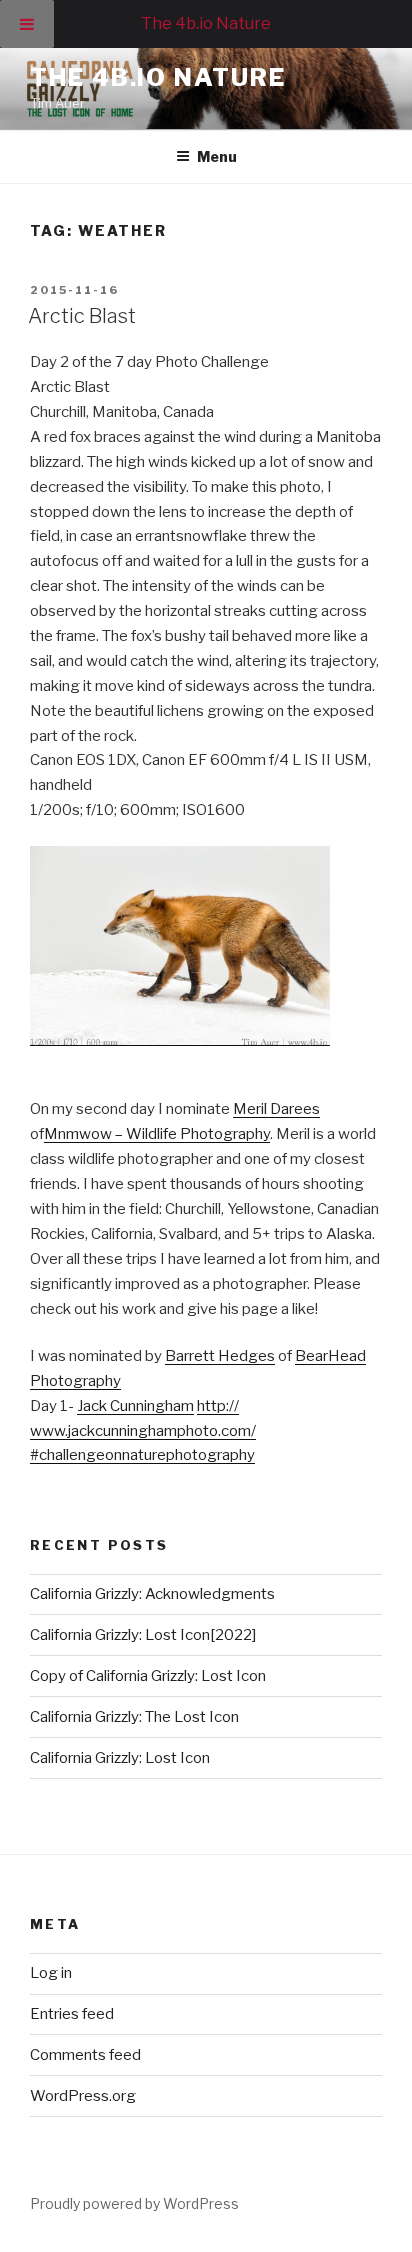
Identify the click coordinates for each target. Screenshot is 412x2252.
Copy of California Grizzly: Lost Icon (148, 1676)
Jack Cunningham (135, 1406)
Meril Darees (276, 1109)
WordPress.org (83, 2096)
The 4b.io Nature (158, 77)
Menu (217, 156)
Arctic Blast (82, 316)
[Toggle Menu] (27, 24)
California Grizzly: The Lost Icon (136, 1717)
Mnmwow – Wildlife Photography (157, 1134)
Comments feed (85, 2055)
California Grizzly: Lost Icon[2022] (143, 1635)
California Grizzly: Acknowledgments (152, 1594)
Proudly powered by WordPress (134, 2203)
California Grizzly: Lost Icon (120, 1758)
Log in (51, 1973)
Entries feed (72, 2014)
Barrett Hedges (220, 1356)
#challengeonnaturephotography (142, 1455)
